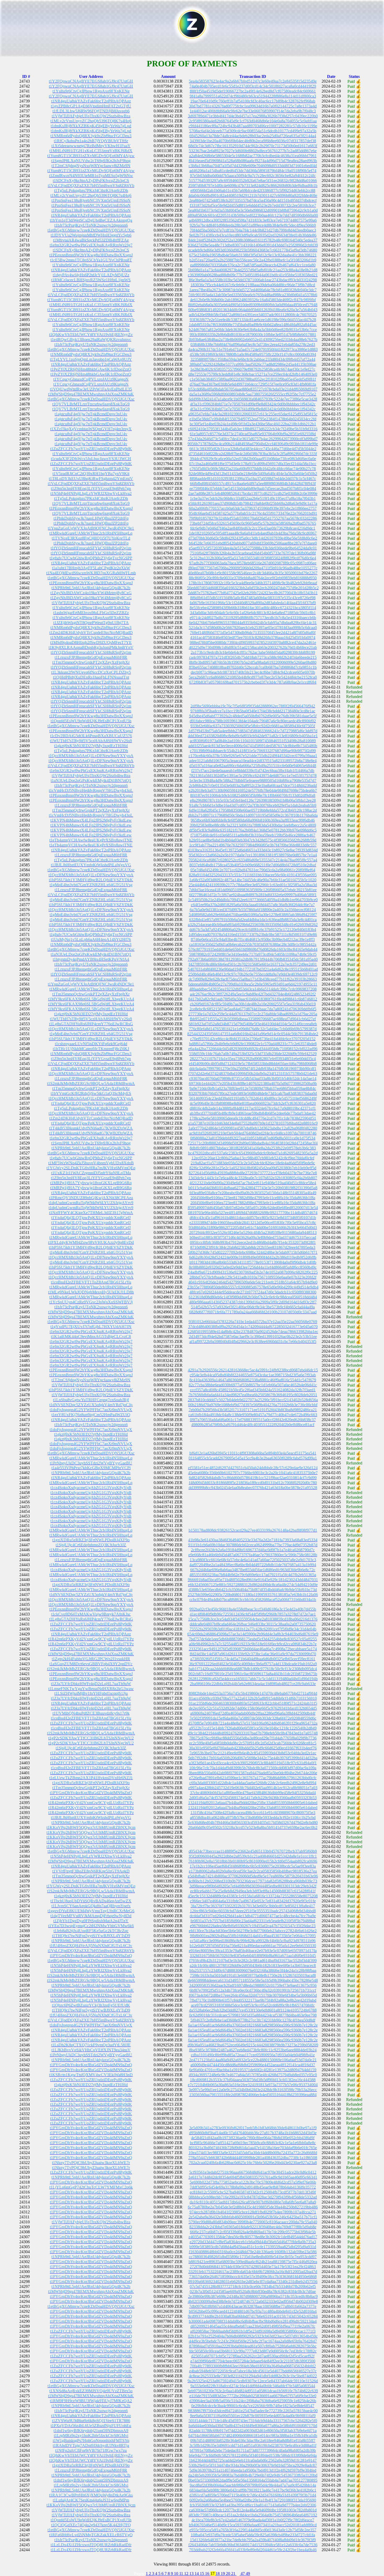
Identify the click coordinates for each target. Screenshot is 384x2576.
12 (187, 2574)
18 (218, 2574)
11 (182, 2574)
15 (202, 2574)
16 (208, 2574)
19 (223, 2574)
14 (197, 2574)
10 (177, 2574)
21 (234, 2574)
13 (192, 2574)
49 (248, 2574)
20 (229, 2574)
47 (243, 2574)
